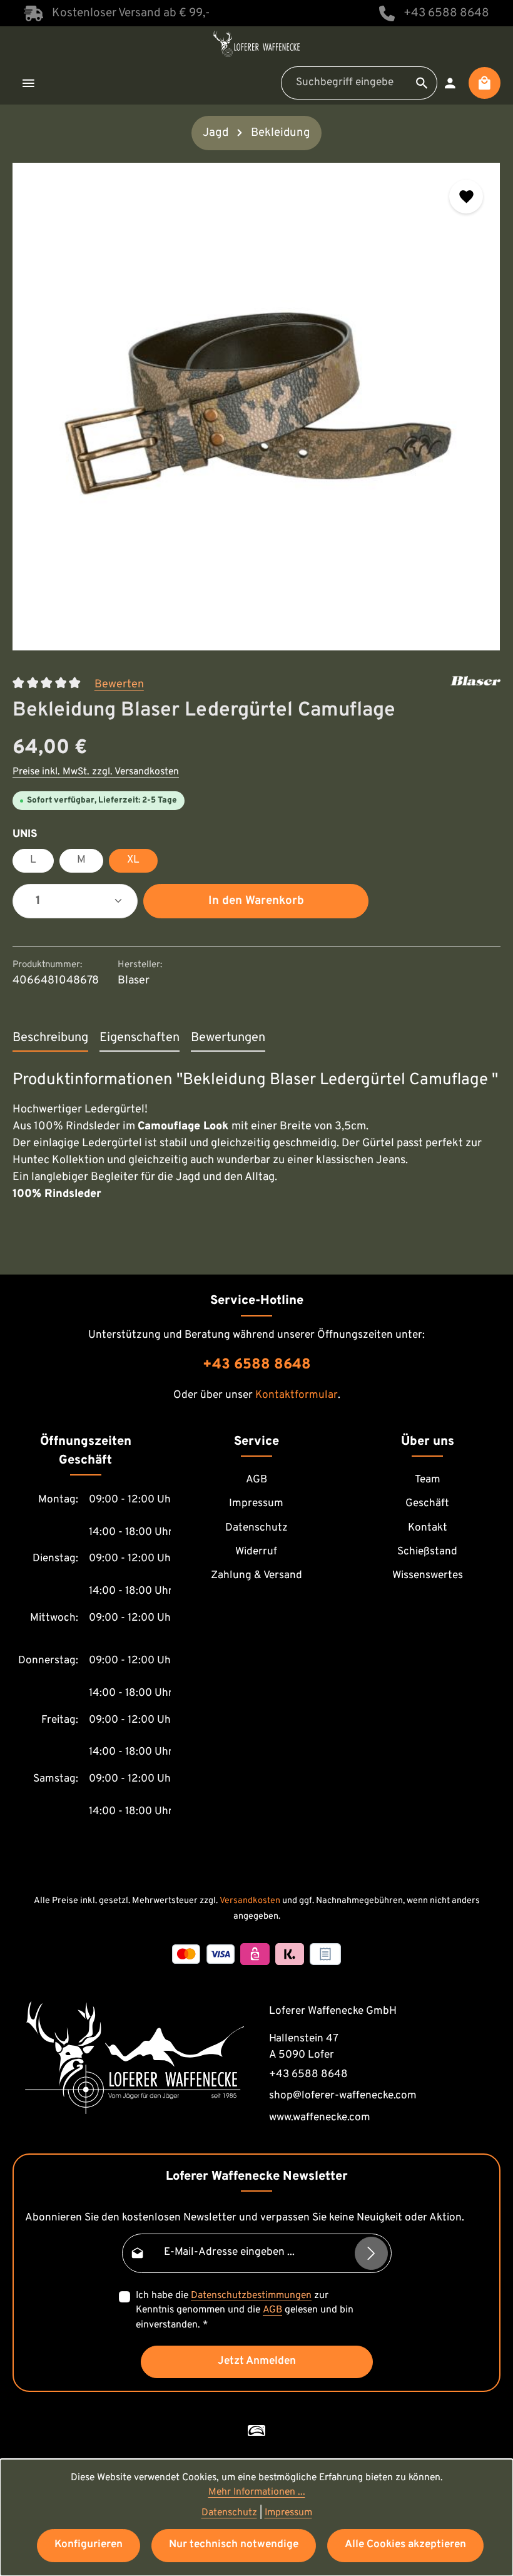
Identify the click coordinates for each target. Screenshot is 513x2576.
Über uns (428, 1442)
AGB (256, 1480)
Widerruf (256, 1552)
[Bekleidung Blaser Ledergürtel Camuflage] (256, 407)
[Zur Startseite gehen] (256, 44)
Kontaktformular (297, 1395)
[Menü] (28, 83)
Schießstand (427, 1552)
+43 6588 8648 (446, 13)
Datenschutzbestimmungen (251, 2296)
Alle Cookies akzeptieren (405, 2545)
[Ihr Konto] (450, 83)
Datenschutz (256, 1528)
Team (428, 1480)
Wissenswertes (428, 1576)
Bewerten (119, 685)
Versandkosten (250, 1901)
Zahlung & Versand (256, 1576)
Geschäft (427, 1504)
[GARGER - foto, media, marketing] (256, 2431)
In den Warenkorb (256, 901)
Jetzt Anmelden (257, 2361)
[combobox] (344, 83)
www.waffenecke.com (320, 2118)
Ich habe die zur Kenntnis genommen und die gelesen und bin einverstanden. (245, 2310)
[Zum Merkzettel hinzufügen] (466, 197)
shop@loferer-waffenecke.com (343, 2096)
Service (256, 1442)
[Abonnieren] (371, 2253)
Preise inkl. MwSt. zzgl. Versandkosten (96, 772)
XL (133, 860)
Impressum (256, 1504)
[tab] (50, 1039)
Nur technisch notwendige (234, 2545)
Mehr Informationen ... (257, 2492)
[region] (256, 407)
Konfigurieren (89, 2545)
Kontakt (428, 1528)
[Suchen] (422, 83)
